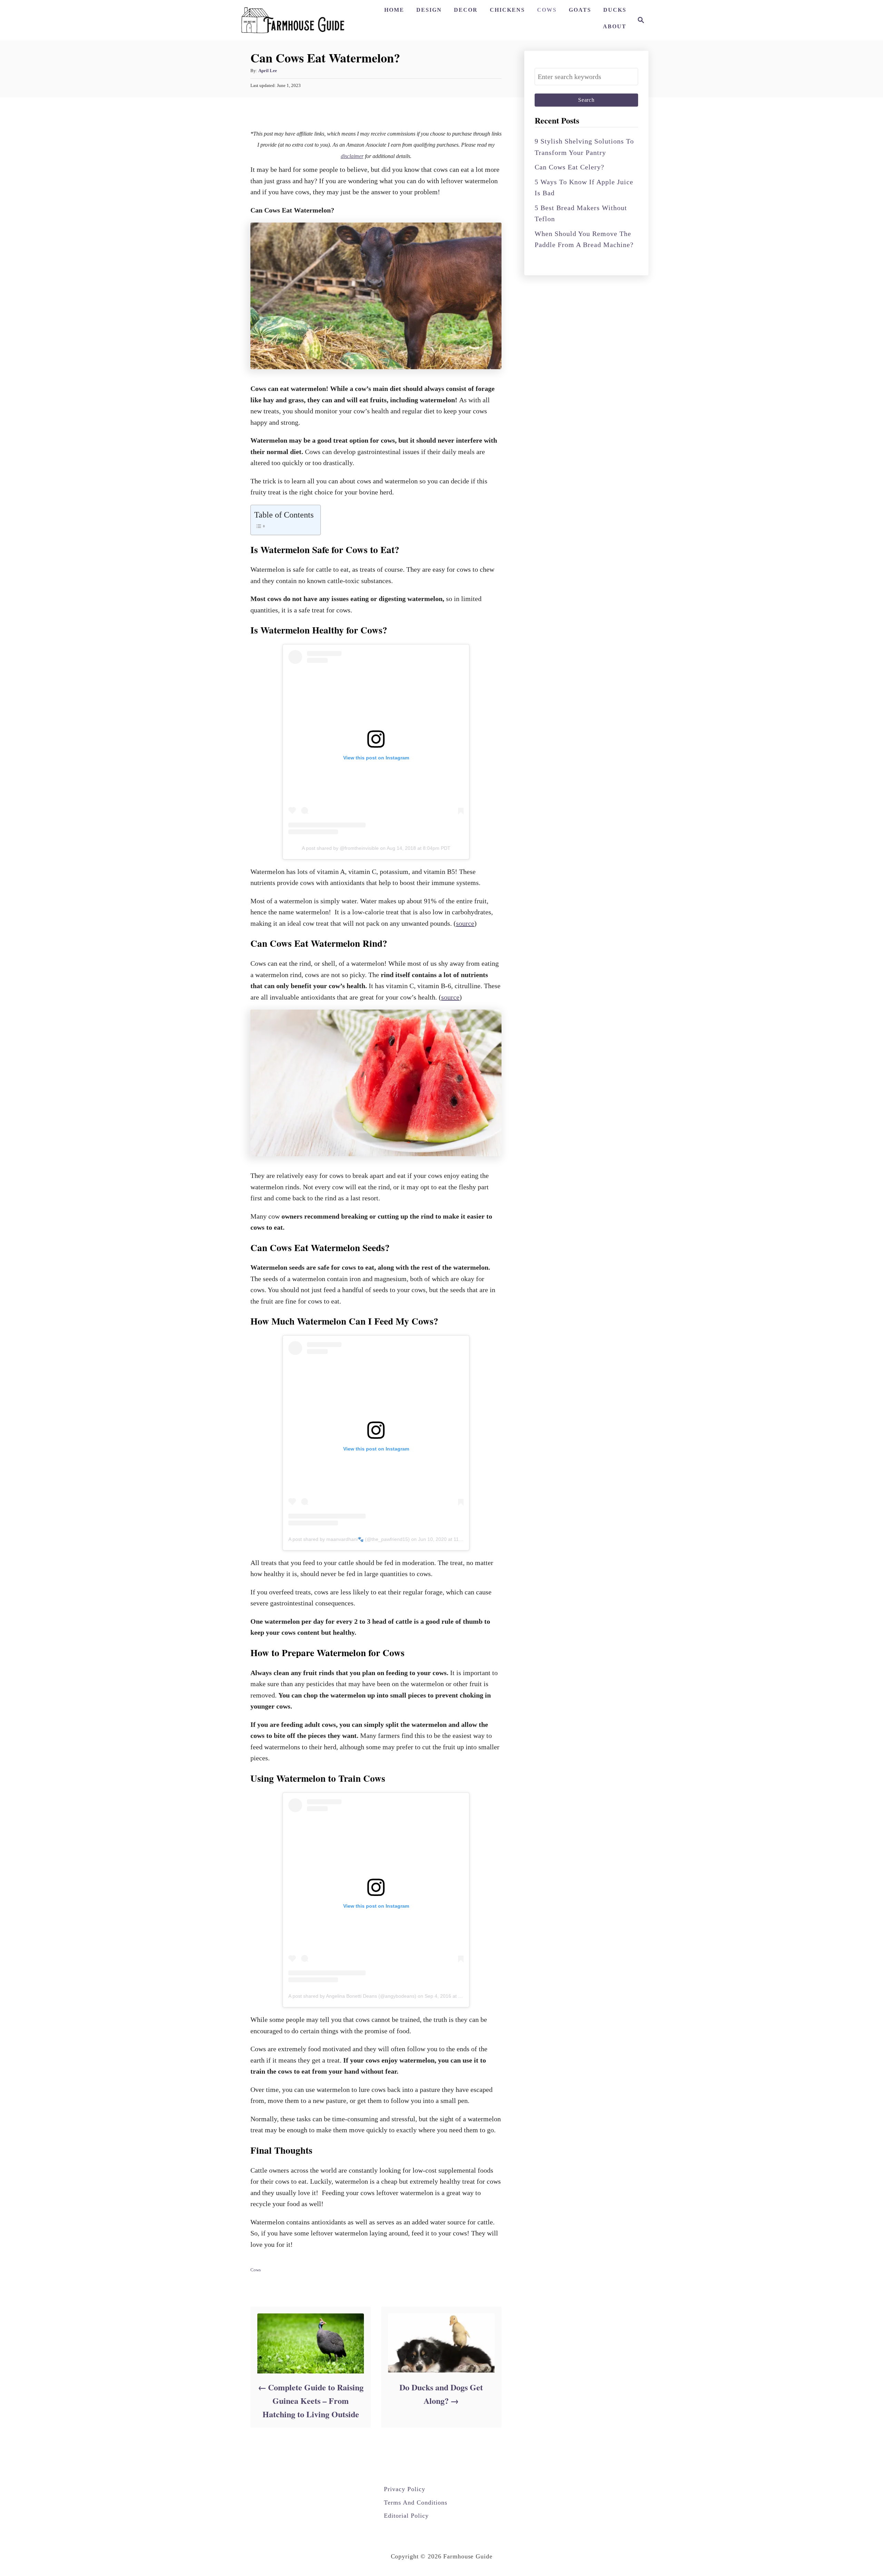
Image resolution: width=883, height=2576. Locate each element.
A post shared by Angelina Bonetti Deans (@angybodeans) (352, 1996)
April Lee (268, 71)
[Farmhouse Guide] (293, 20)
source (465, 923)
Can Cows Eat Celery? (569, 167)
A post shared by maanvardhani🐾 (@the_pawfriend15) (349, 1539)
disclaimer (352, 156)
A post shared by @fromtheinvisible (340, 848)
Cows (256, 2270)
